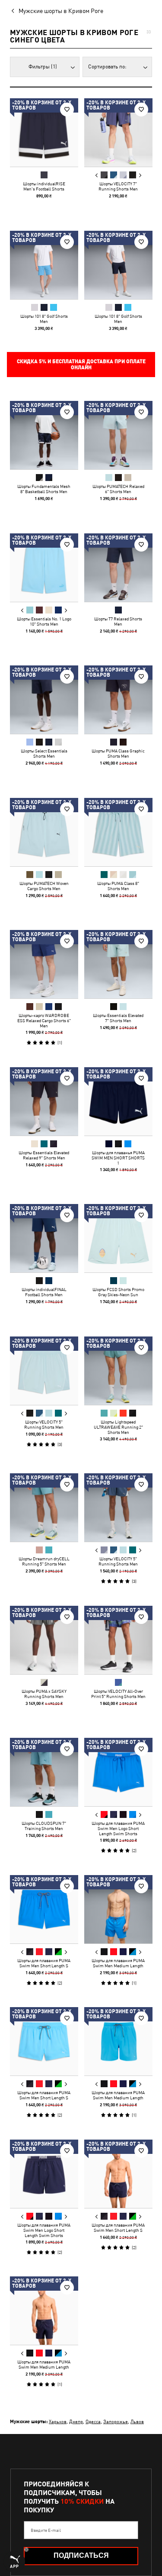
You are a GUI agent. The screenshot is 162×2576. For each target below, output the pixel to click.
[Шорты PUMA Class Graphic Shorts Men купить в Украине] (118, 700)
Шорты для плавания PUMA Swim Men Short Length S (44, 1963)
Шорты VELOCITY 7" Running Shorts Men (118, 186)
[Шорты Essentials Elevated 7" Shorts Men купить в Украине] (118, 964)
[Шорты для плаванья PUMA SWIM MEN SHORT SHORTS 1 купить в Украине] (118, 1101)
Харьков (58, 2421)
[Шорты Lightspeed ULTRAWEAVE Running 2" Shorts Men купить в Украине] (118, 1371)
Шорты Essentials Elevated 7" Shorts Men (118, 1018)
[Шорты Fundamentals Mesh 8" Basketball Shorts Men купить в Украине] (44, 435)
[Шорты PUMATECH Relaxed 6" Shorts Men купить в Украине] (118, 435)
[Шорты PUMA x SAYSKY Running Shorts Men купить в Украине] (44, 1640)
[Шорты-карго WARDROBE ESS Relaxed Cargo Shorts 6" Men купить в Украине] (44, 964)
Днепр (76, 2421)
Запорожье (116, 2421)
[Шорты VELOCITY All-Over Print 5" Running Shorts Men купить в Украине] (118, 1640)
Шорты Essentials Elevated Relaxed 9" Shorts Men (44, 1155)
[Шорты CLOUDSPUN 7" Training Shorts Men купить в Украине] (44, 1772)
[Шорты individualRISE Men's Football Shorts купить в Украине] (44, 132)
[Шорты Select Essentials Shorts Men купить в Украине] (44, 700)
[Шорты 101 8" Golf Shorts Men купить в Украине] (44, 265)
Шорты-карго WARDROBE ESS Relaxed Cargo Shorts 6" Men (44, 1020)
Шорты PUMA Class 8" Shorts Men (118, 885)
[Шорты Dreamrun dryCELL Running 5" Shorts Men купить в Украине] (44, 1508)
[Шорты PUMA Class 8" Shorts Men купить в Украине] (118, 832)
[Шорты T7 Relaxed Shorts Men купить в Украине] (118, 568)
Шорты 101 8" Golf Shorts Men (44, 318)
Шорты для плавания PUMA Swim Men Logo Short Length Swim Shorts (118, 1828)
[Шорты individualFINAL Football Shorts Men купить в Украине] (44, 1238)
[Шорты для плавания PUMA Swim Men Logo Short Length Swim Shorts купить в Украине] (118, 1772)
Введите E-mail (46, 2530)
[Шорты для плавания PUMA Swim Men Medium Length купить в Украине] (118, 1909)
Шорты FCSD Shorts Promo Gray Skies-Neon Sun (118, 1292)
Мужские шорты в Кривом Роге (61, 11)
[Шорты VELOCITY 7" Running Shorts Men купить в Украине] (118, 132)
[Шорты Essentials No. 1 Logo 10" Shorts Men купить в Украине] (44, 568)
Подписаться (81, 2555)
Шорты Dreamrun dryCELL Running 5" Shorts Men (44, 1561)
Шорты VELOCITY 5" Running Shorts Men (44, 1424)
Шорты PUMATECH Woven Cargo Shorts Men (44, 885)
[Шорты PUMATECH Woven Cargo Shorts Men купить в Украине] (44, 832)
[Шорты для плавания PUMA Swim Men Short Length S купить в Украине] (44, 1909)
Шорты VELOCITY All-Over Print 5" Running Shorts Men (118, 1693)
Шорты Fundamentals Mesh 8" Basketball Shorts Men (44, 489)
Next (140, 175)
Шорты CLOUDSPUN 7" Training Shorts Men (44, 1826)
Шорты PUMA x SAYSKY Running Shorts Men (44, 1693)
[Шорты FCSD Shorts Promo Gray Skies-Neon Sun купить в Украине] (118, 1238)
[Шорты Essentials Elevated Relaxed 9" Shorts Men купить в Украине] (44, 1101)
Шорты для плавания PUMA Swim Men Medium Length (118, 1963)
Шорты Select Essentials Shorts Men (44, 753)
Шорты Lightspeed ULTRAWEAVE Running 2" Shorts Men (118, 1427)
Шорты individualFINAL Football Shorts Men (44, 1292)
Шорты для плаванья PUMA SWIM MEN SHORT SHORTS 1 (118, 1157)
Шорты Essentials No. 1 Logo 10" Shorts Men (44, 621)
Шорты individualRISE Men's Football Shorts (44, 186)
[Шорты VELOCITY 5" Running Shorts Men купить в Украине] (44, 1371)
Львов (137, 2421)
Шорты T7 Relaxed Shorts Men (118, 621)
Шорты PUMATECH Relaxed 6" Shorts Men (118, 489)
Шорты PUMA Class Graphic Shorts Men (118, 753)
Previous (96, 175)
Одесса (93, 2421)
